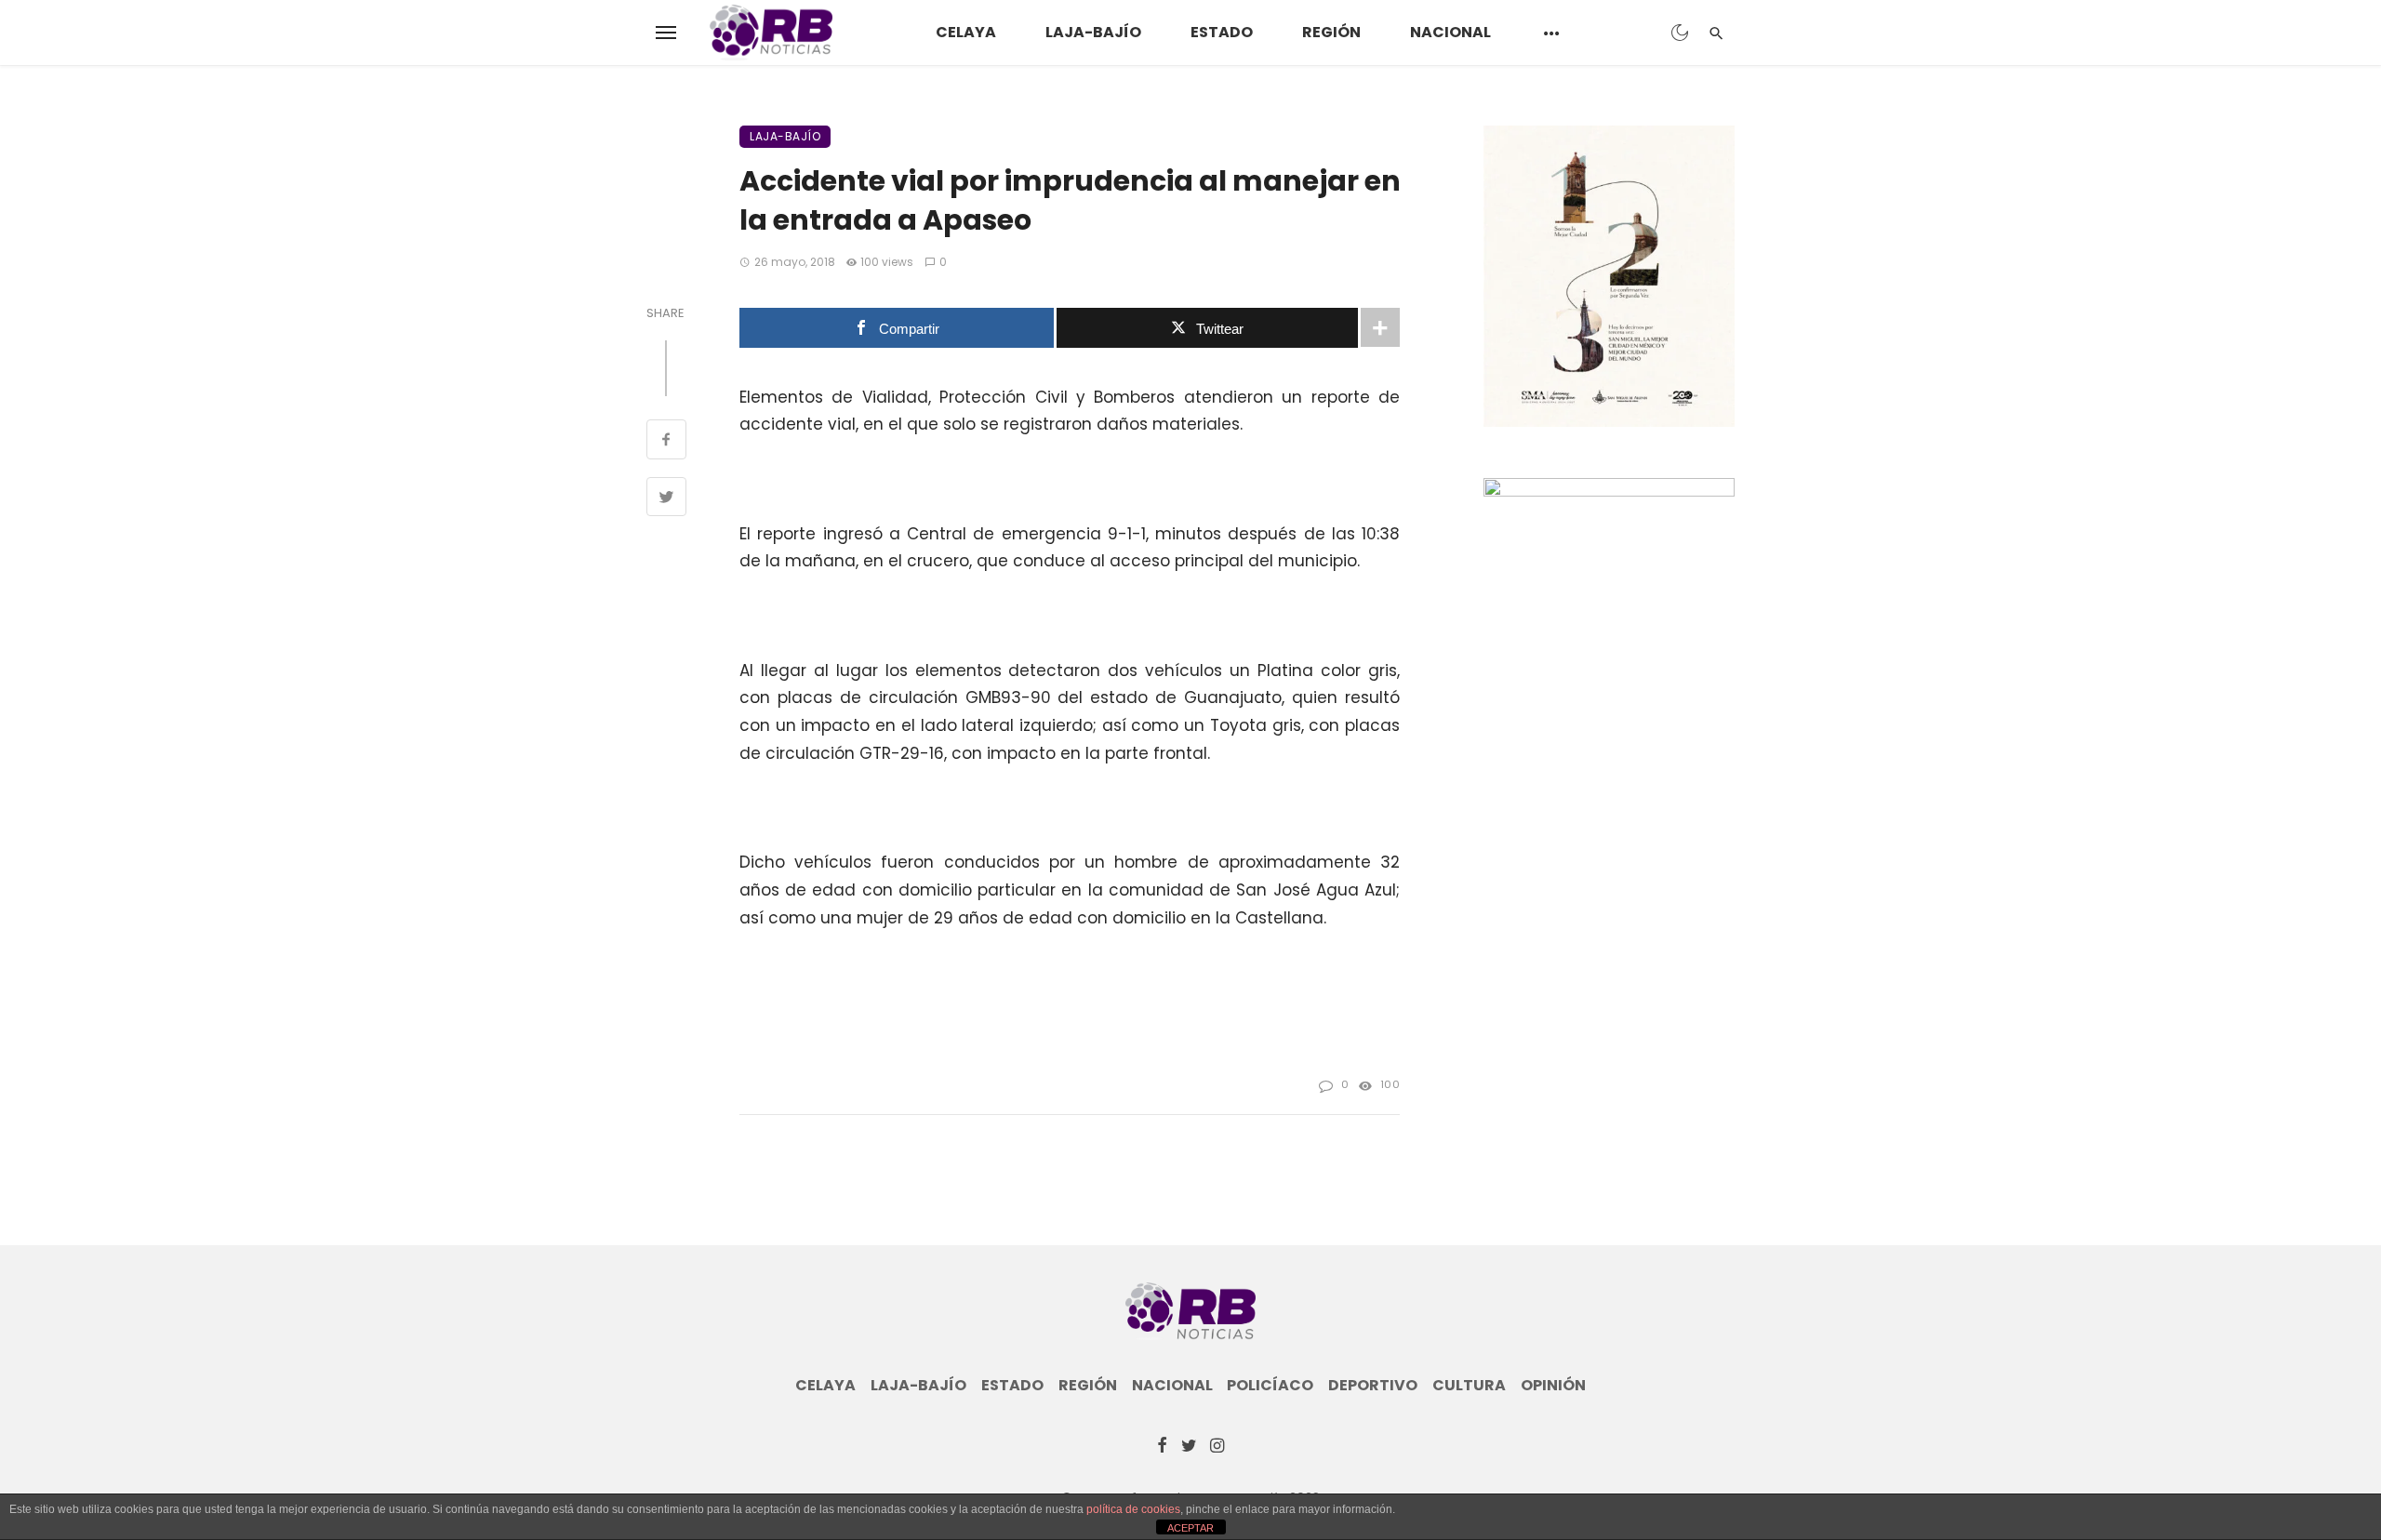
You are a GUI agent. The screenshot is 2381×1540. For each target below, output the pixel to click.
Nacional (1450, 32)
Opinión (1553, 1386)
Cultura (1469, 1386)
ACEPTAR (1190, 1528)
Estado (1222, 32)
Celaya (966, 32)
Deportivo (1373, 1386)
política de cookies (1133, 1509)
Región (1331, 32)
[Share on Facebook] (666, 442)
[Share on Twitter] (666, 499)
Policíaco (1270, 1386)
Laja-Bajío (1093, 32)
